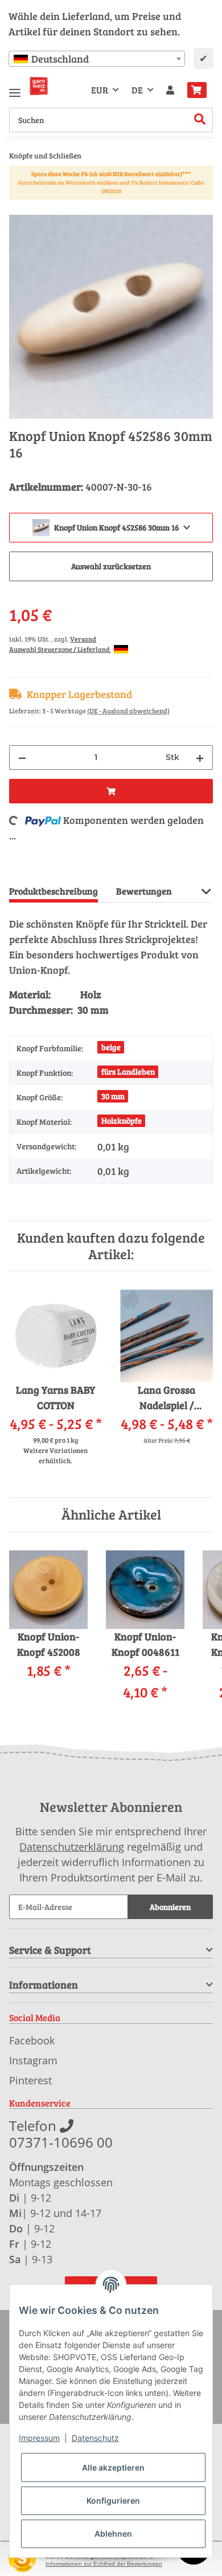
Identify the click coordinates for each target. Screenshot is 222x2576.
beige (111, 1047)
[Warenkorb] (197, 90)
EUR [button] (100, 90)
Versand (83, 639)
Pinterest (30, 2080)
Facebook (32, 2040)
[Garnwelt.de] (39, 86)
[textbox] (97, 59)
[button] (170, 90)
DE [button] (137, 90)
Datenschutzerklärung (72, 1847)
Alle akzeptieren (113, 2467)
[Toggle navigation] (15, 88)
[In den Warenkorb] (18, 209)
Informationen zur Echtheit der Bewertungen (104, 2564)
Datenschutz (95, 2438)
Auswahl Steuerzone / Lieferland (60, 649)
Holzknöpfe (122, 1120)
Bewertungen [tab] (144, 891)
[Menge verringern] (22, 758)
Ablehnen (113, 2534)
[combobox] (97, 59)
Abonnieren (170, 1907)
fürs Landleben (128, 1071)
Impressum (39, 2438)
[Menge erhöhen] (200, 758)
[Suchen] (200, 120)
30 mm (113, 1096)
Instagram (33, 2060)
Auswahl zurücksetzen (111, 566)
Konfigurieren (113, 2501)
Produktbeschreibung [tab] (54, 891)
